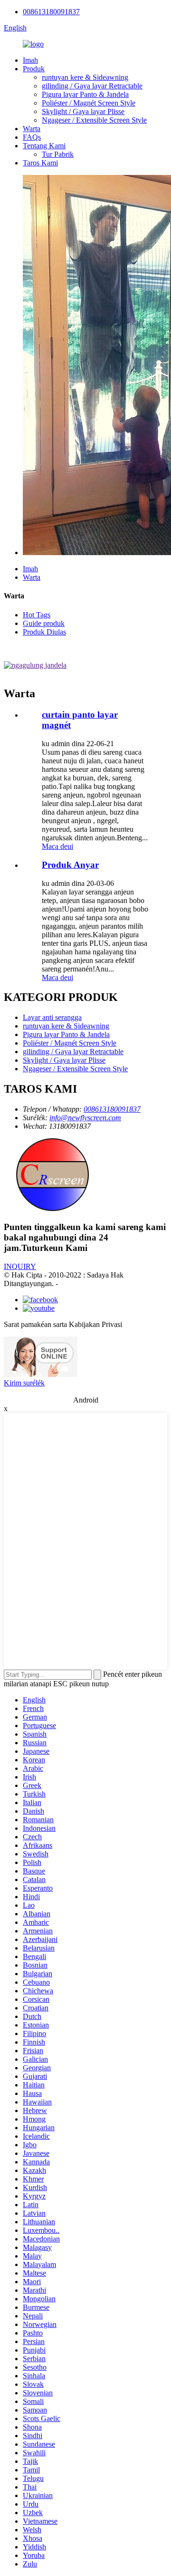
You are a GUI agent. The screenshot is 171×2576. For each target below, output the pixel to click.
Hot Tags (37, 615)
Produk (34, 69)
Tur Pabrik (58, 154)
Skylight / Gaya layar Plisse (83, 111)
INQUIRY (20, 1266)
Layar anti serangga (52, 1017)
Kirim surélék (24, 1383)
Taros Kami (40, 163)
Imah (30, 60)
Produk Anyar (70, 865)
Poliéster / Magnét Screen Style (89, 103)
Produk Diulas (44, 632)
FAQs (32, 137)
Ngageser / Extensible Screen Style (94, 120)
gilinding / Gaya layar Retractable (92, 86)
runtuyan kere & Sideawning (85, 77)
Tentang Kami (44, 146)
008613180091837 (51, 12)
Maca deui (57, 846)
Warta (32, 129)
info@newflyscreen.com (85, 1118)
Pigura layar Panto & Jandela (85, 94)
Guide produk (44, 623)
